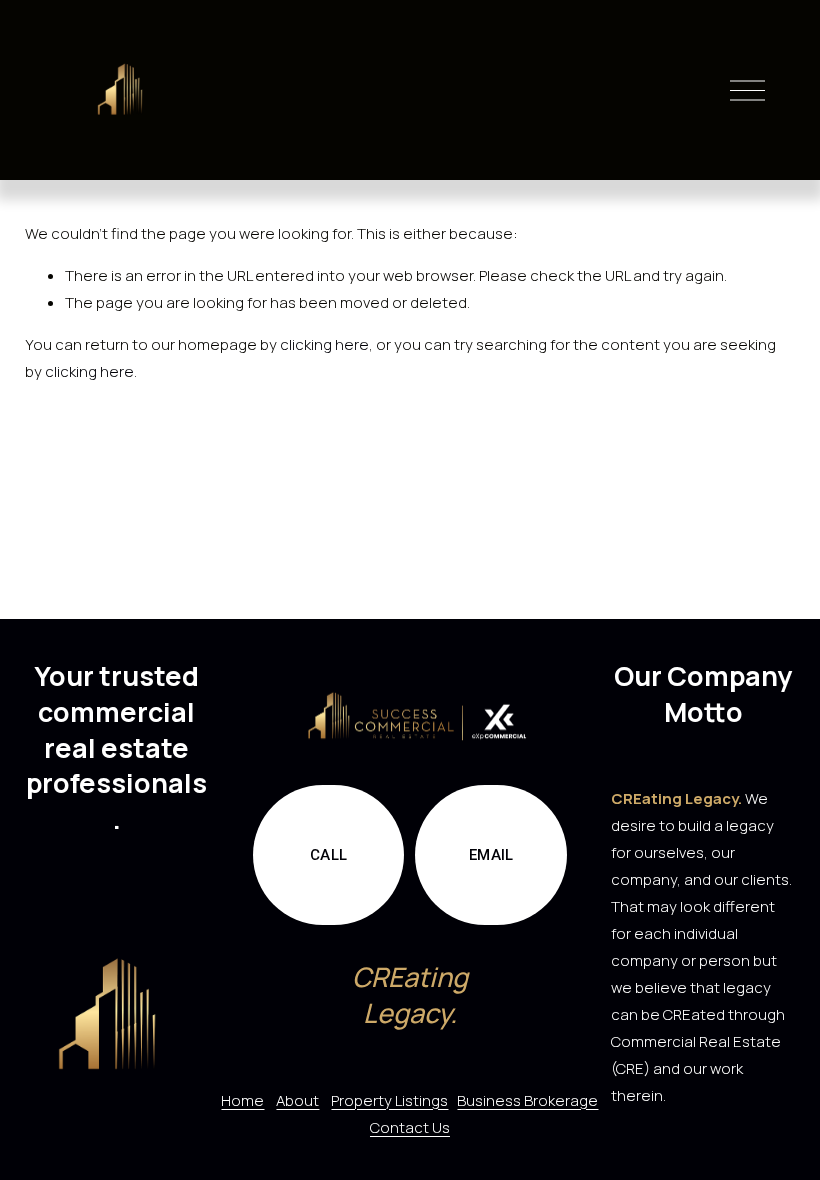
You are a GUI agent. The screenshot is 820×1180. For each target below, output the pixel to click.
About (297, 1100)
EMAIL (491, 855)
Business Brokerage (527, 1100)
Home (242, 1100)
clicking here (324, 344)
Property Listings (389, 1100)
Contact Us (410, 1127)
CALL (328, 855)
